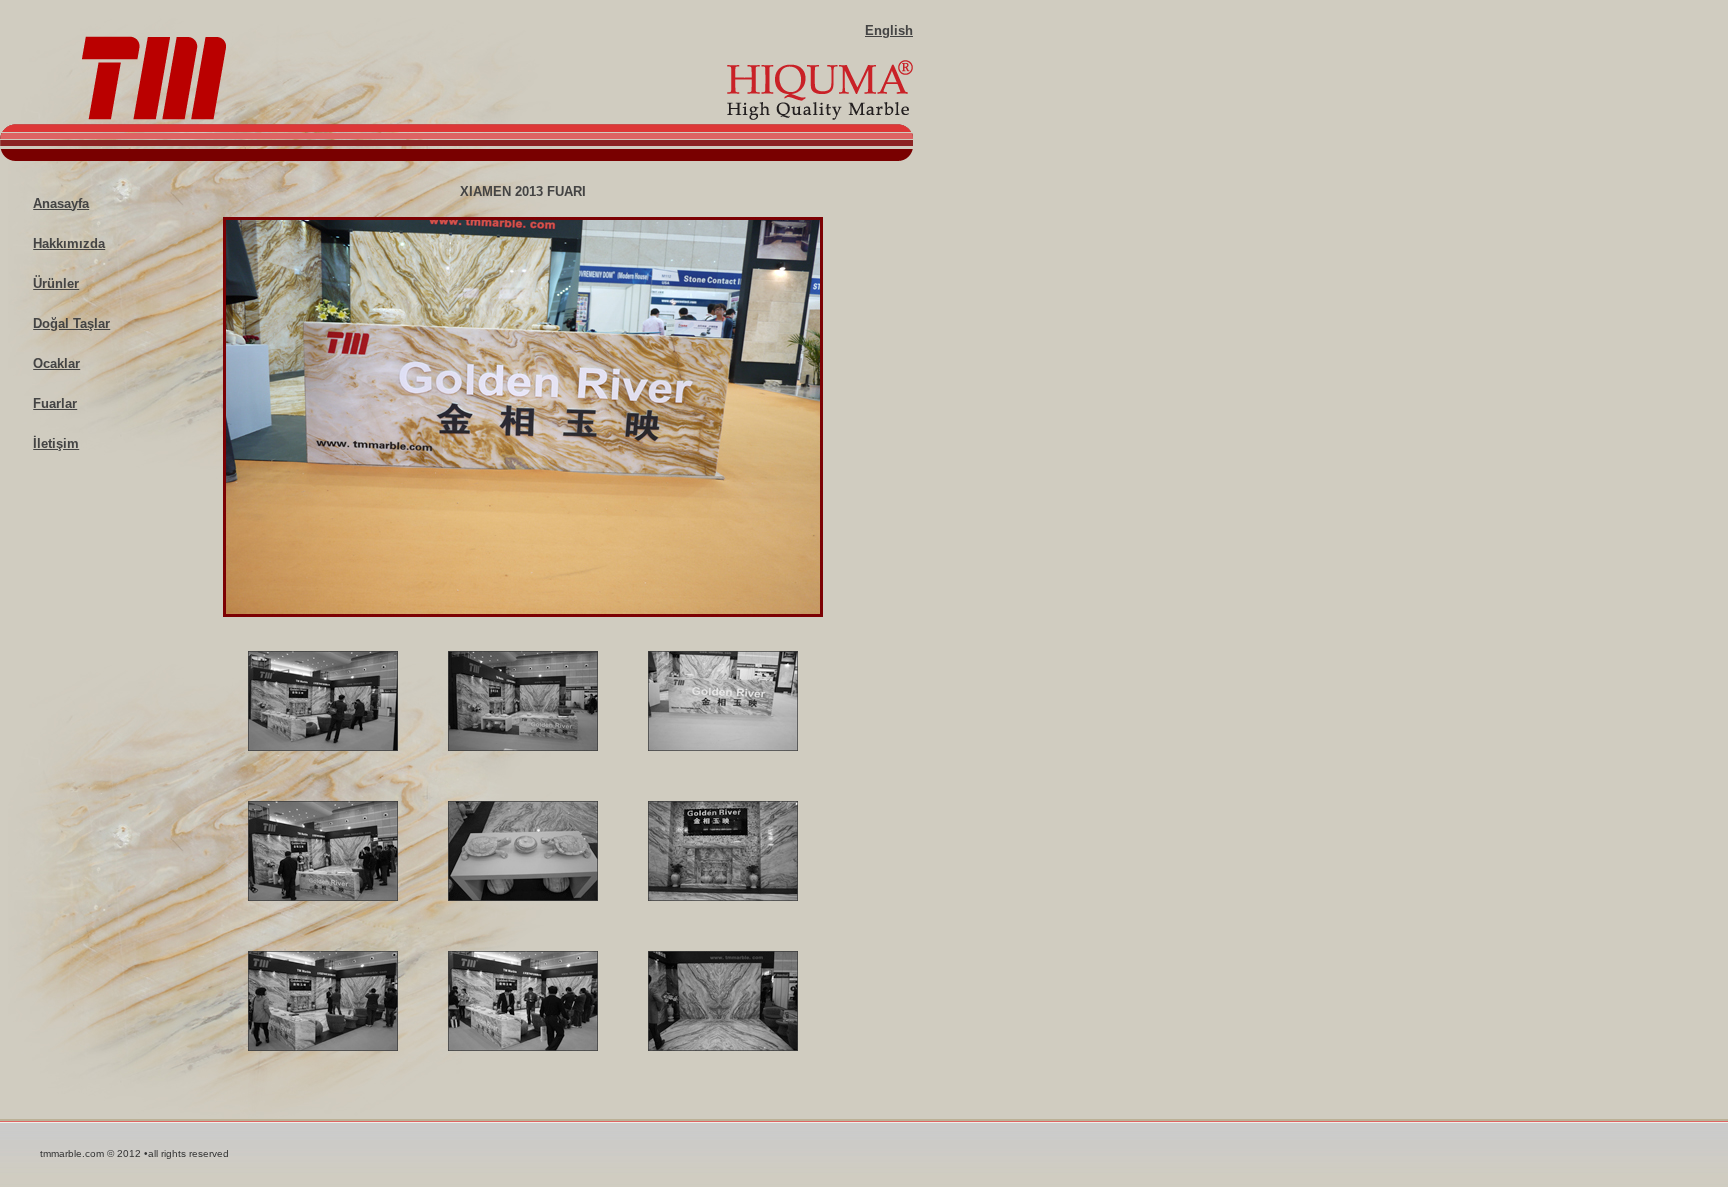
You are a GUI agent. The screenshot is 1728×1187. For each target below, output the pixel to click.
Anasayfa (61, 203)
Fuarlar (55, 403)
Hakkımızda (69, 243)
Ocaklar (56, 363)
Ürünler (56, 283)
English (889, 30)
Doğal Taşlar (71, 323)
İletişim (56, 443)
